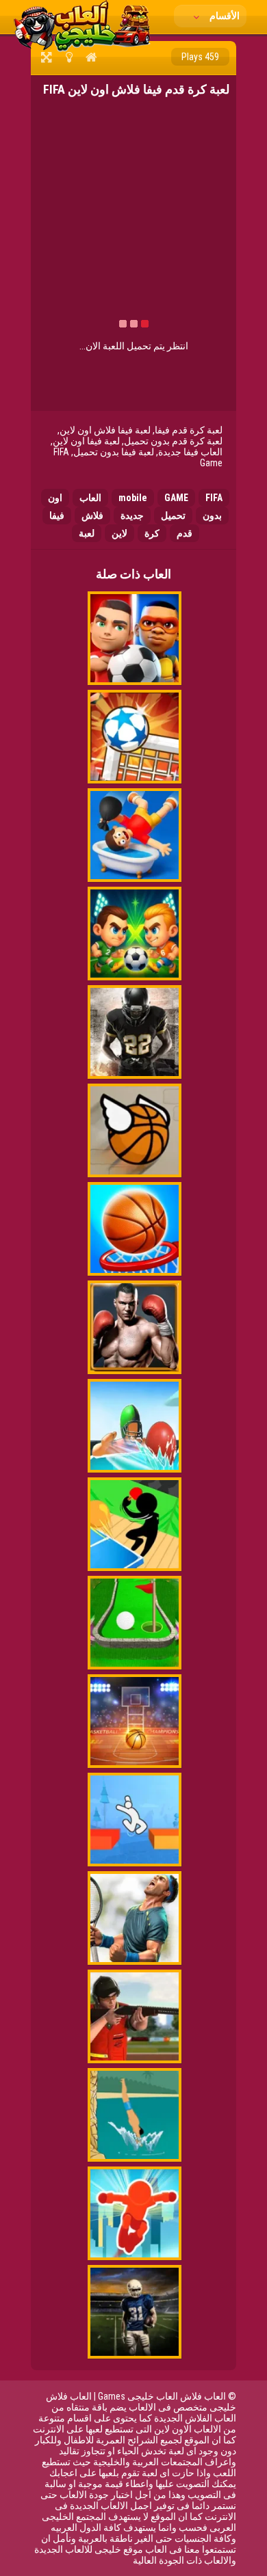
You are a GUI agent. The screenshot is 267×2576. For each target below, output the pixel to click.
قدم (185, 533)
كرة (152, 533)
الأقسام (224, 16)
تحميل (173, 515)
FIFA (214, 498)
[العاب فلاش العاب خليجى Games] (82, 49)
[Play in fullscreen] (46, 57)
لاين (119, 533)
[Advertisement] (121, 216)
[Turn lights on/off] (69, 57)
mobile (133, 498)
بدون (212, 515)
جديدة (132, 515)
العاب (90, 498)
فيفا (57, 515)
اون (55, 498)
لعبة (87, 533)
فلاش (92, 515)
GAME (176, 498)
